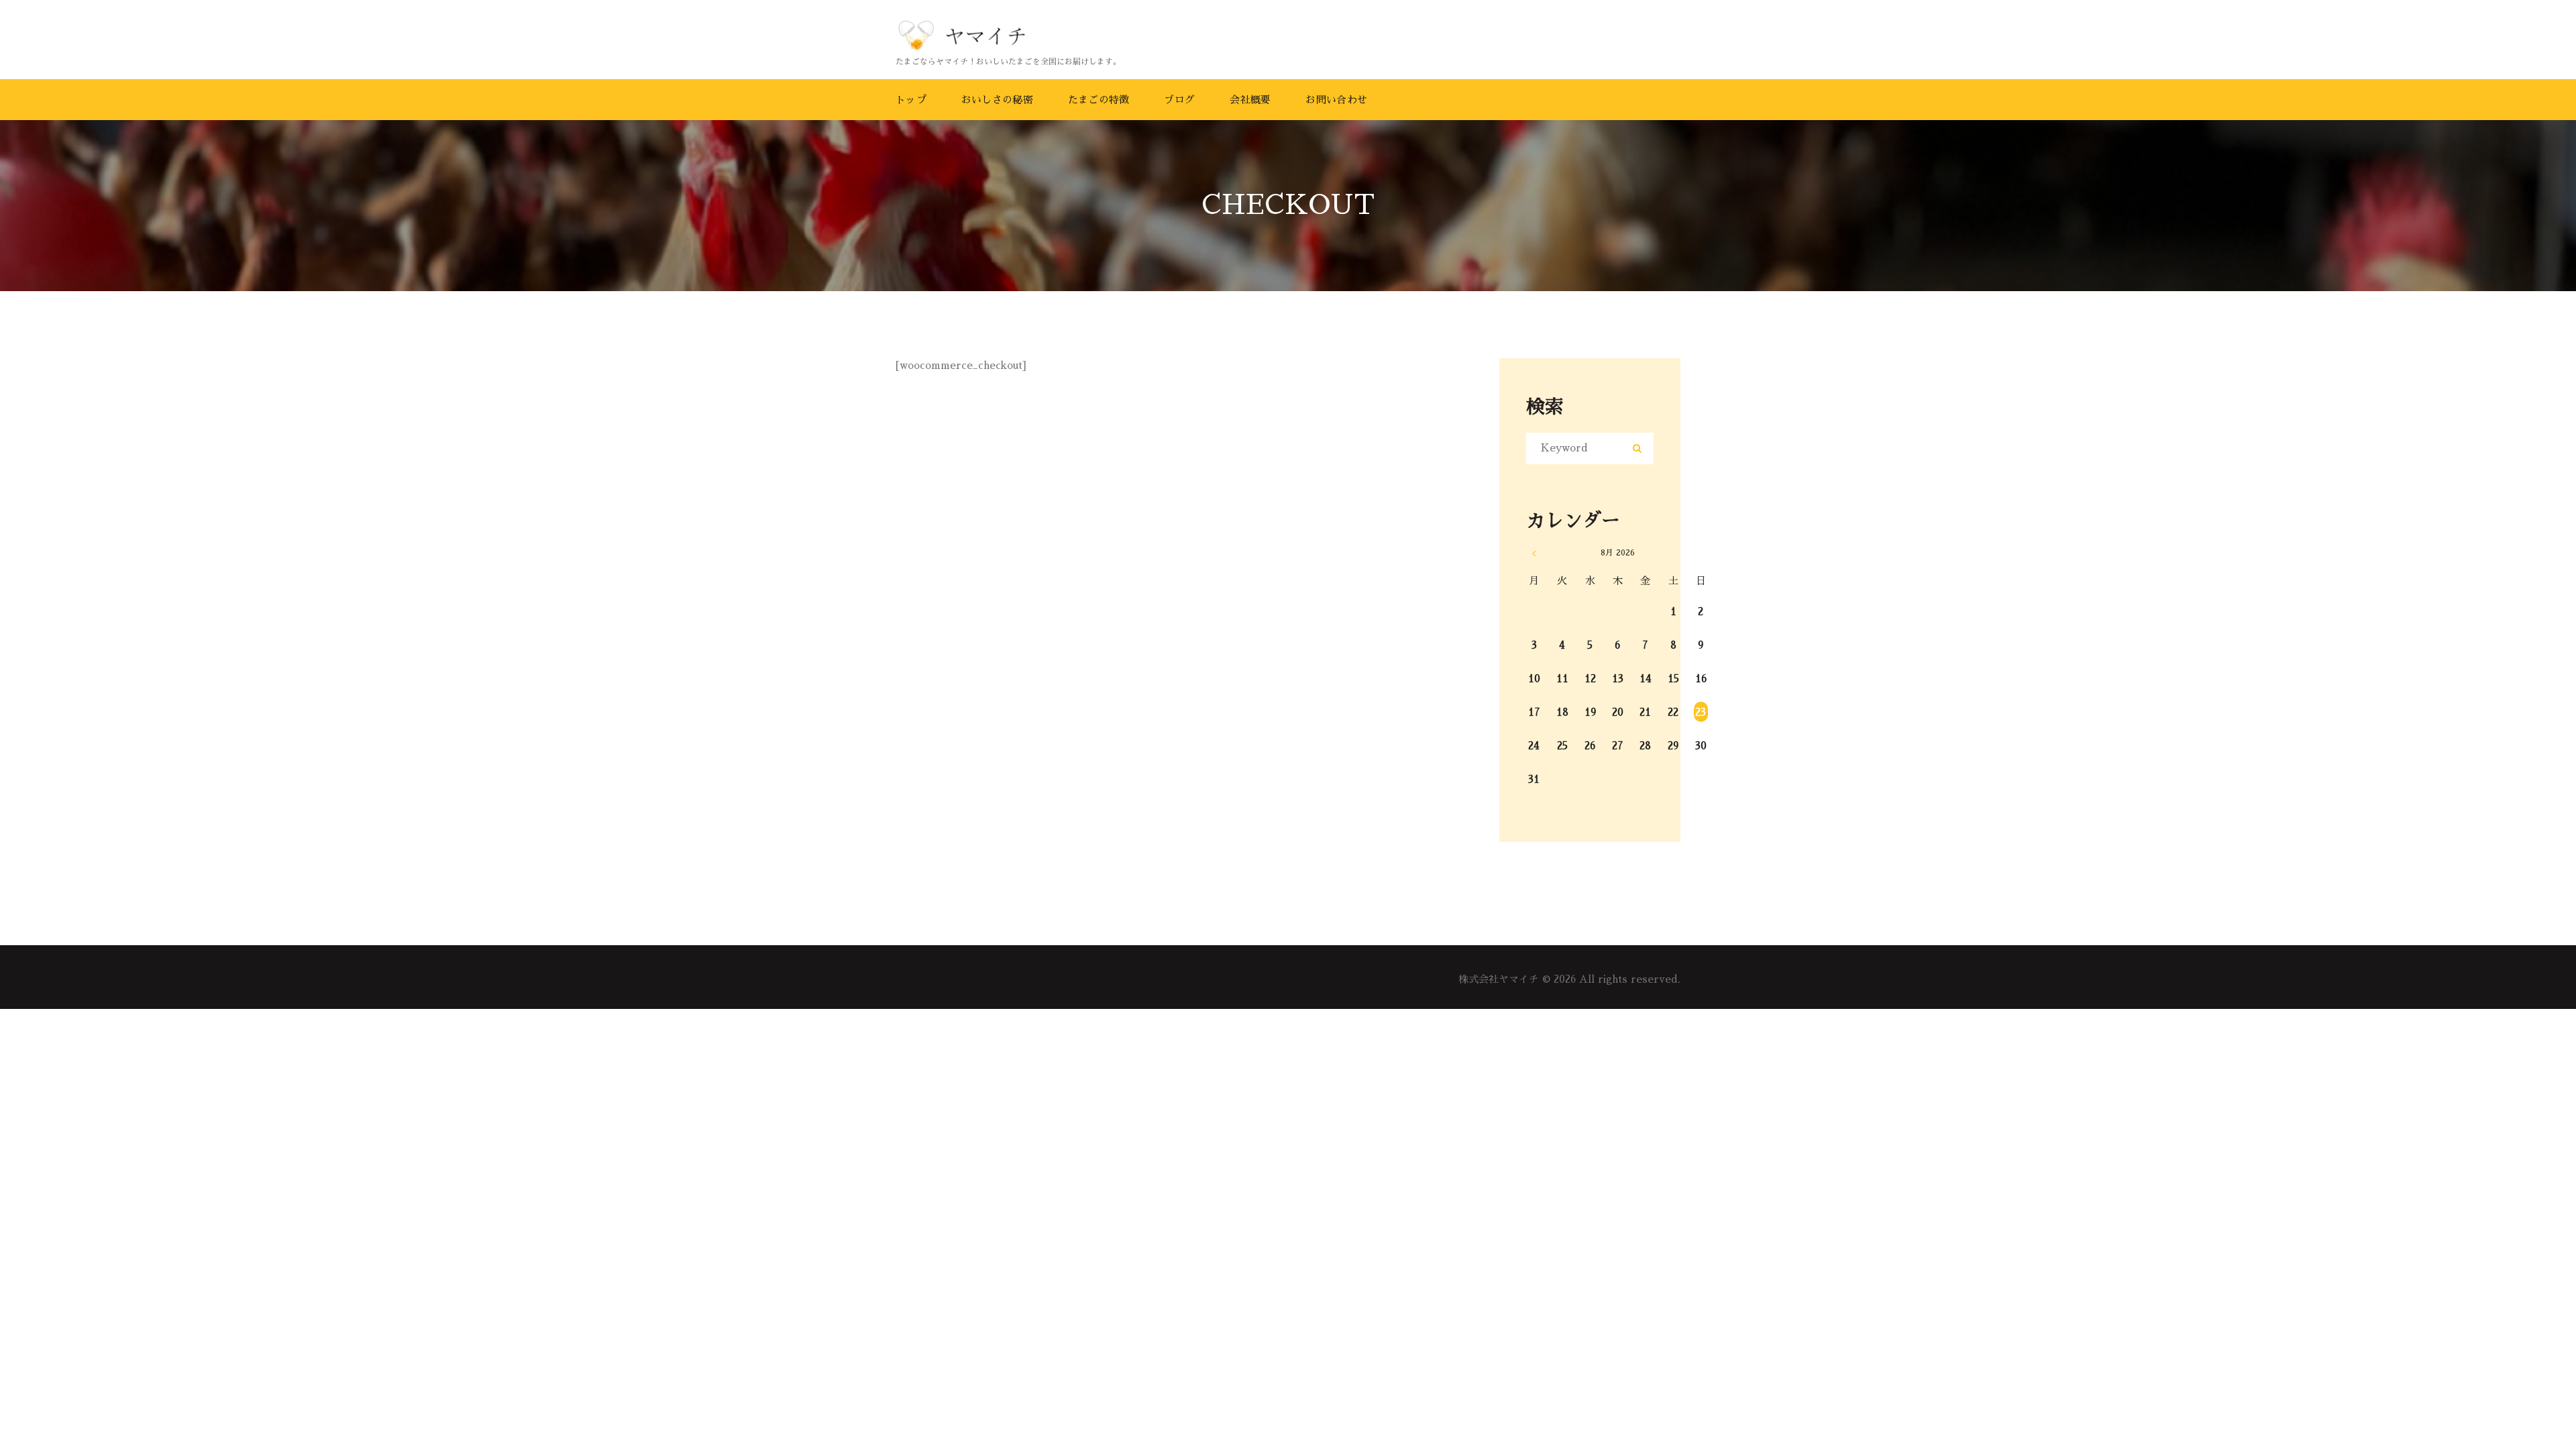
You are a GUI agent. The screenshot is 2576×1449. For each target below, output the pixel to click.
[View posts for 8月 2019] (1534, 553)
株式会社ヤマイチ (1499, 979)
